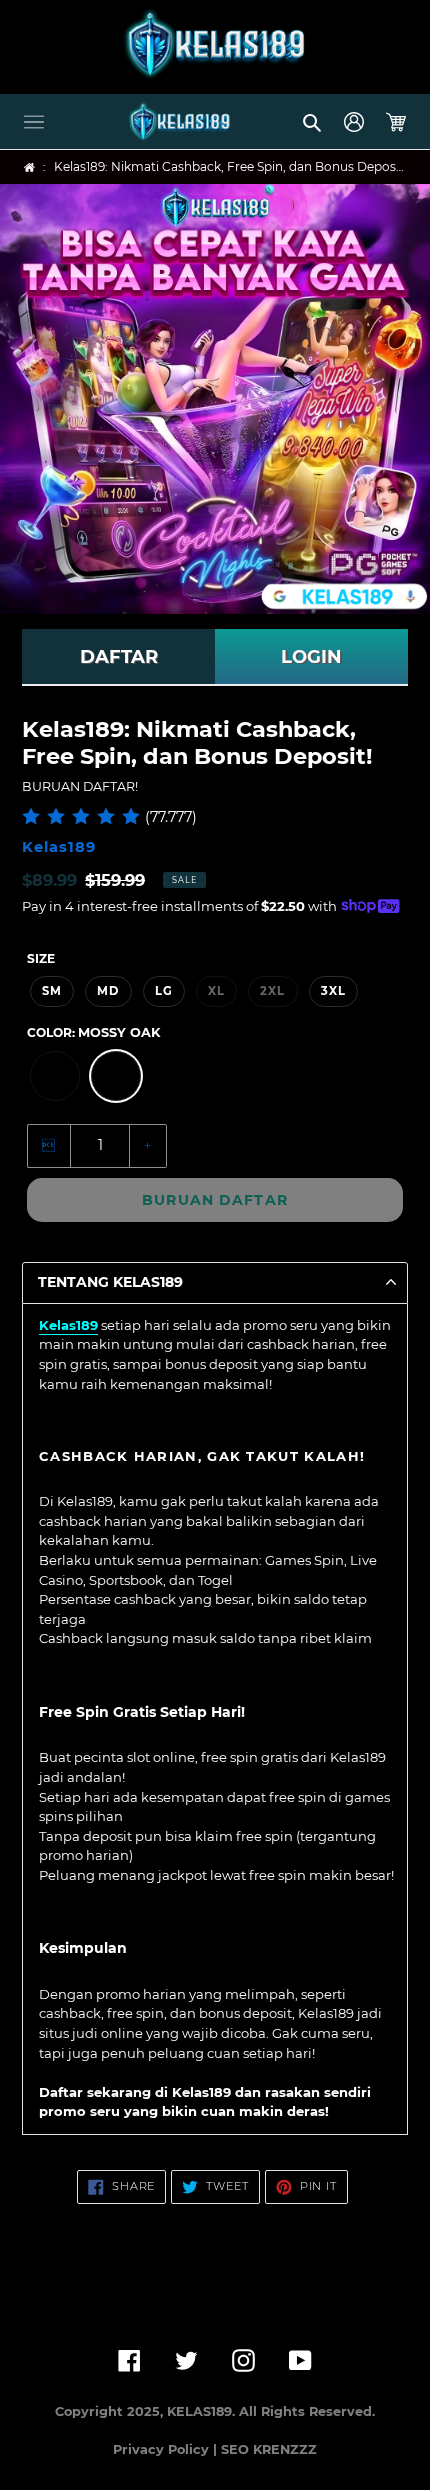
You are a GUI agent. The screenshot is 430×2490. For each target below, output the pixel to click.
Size (41, 958)
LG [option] (164, 991)
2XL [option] (272, 991)
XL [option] (216, 991)
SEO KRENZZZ (269, 2449)
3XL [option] (333, 991)
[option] (55, 1076)
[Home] (29, 167)
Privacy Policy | (167, 2449)
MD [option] (108, 991)
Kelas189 (68, 1325)
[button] (34, 122)
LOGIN (311, 657)
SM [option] (52, 991)
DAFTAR (119, 657)
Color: (93, 1032)
